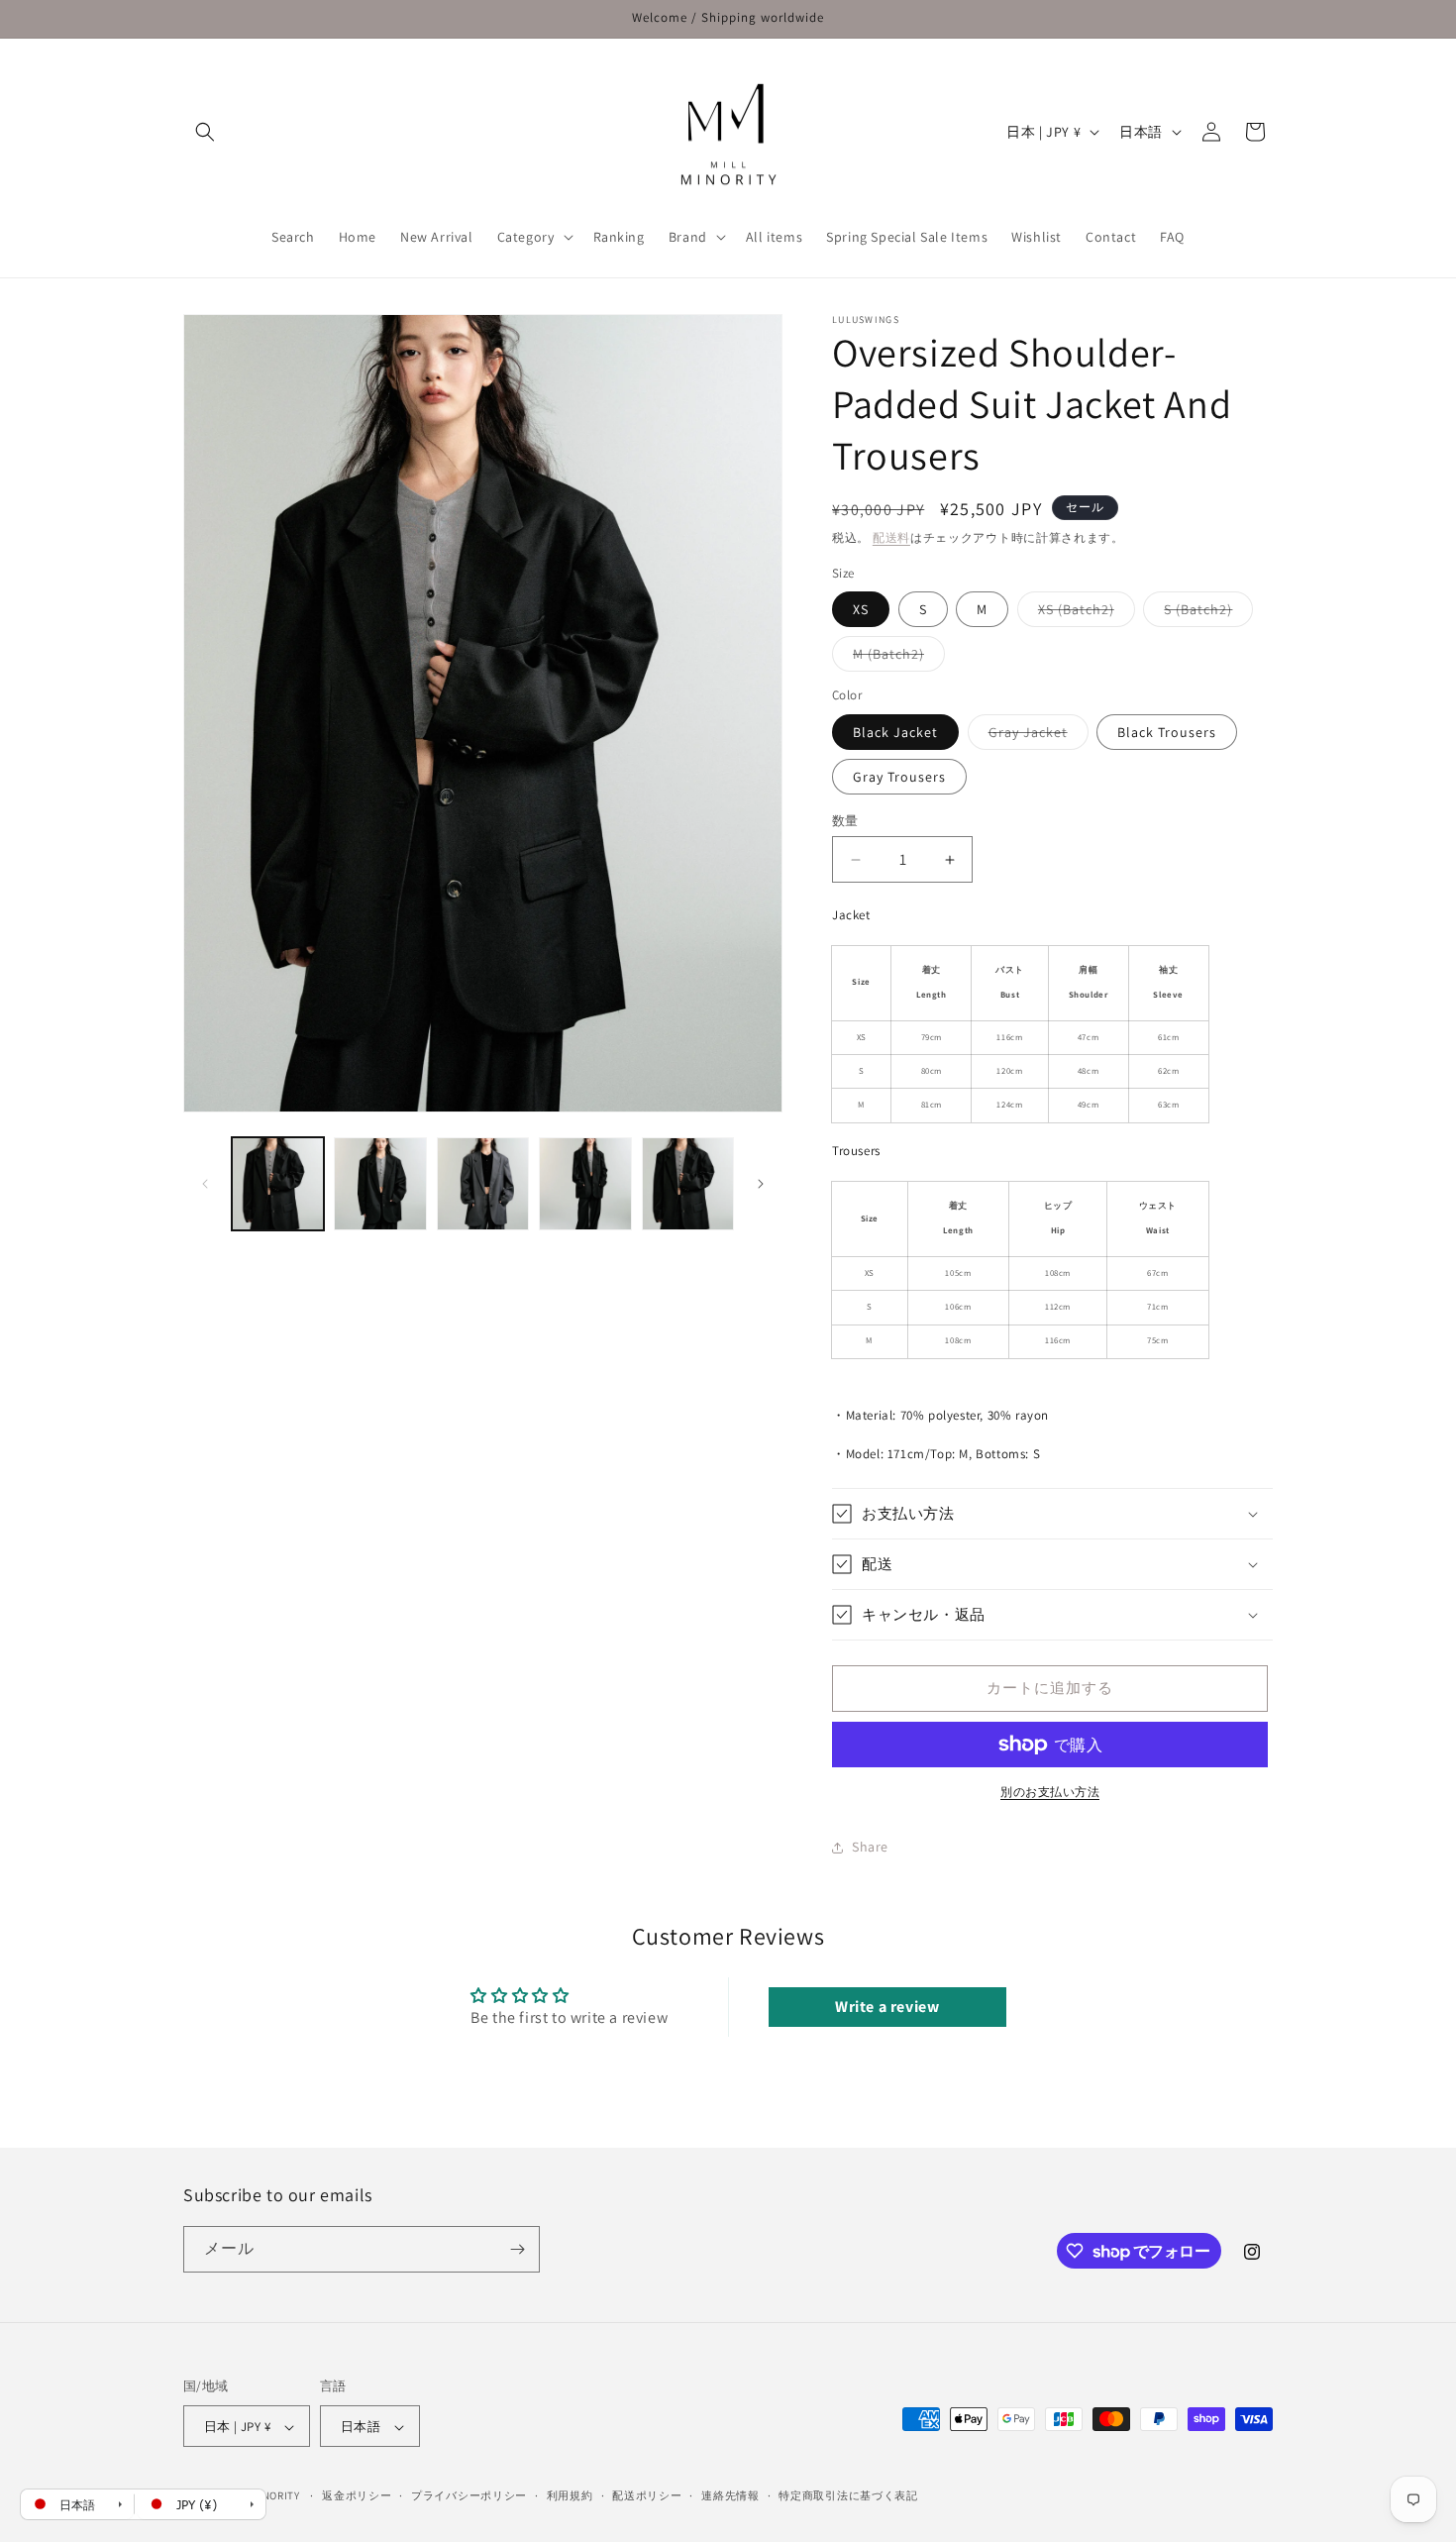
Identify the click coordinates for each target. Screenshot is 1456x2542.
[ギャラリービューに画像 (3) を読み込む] (483, 1183)
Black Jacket (895, 732)
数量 (845, 821)
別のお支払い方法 (1050, 1792)
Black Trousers (1167, 732)
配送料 (891, 537)
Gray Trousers (899, 777)
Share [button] (870, 1848)
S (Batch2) (1205, 613)
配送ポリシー (647, 2495)
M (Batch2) (895, 658)
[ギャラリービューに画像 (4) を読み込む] (585, 1183)
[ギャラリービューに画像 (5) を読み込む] (688, 1183)
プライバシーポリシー (469, 2495)
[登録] (517, 2249)
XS (861, 609)
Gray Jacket (1035, 736)
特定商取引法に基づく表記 (848, 2495)
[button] (205, 132)
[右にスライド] (761, 1184)
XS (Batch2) (1083, 613)
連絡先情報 (730, 2495)
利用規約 (570, 2495)
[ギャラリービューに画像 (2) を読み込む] (380, 1183)
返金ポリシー (357, 2495)
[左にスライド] (205, 1184)
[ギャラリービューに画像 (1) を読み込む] (278, 1183)
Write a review (887, 2007)
